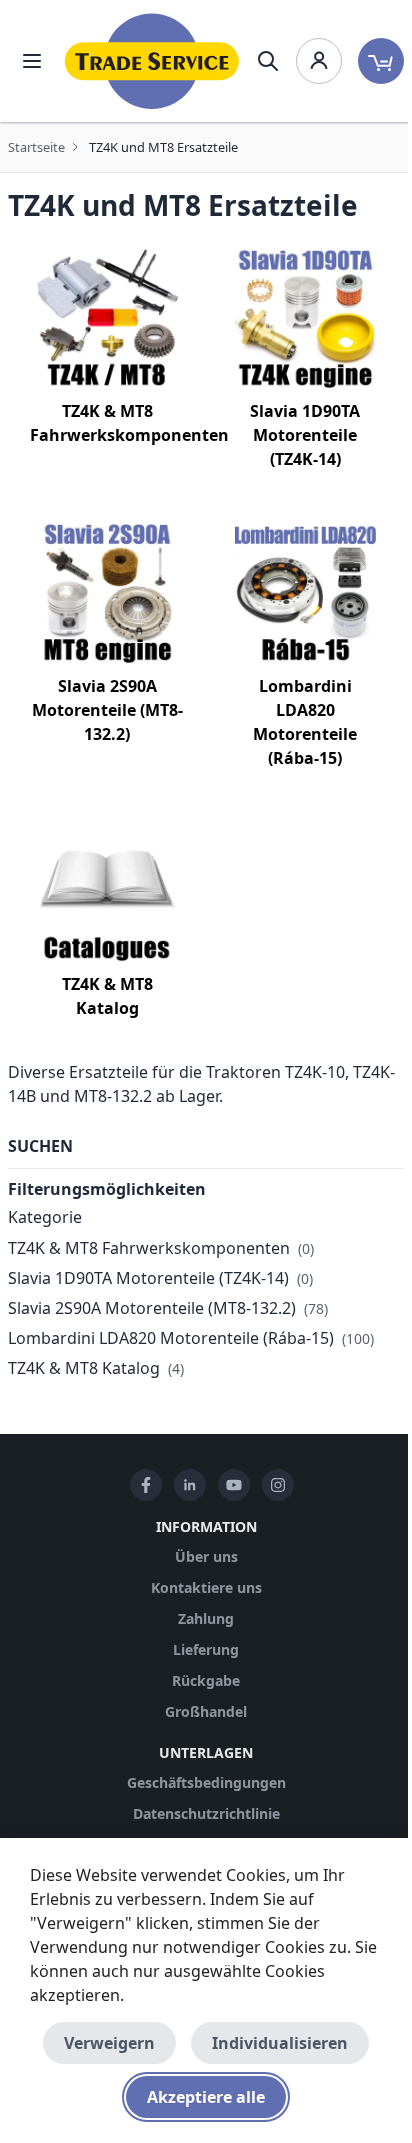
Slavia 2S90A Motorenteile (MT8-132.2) (107, 710)
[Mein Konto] (319, 61)
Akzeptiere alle (206, 2097)
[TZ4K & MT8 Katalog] (107, 891)
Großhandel (206, 1711)
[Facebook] (146, 1485)
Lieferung (206, 1649)
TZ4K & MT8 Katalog (84, 1368)
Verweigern (109, 2043)
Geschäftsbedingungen (206, 1782)
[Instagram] (278, 1485)
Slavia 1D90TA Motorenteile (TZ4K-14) (305, 435)
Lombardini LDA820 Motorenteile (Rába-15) (171, 1338)
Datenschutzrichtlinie (206, 1813)
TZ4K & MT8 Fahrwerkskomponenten (149, 1248)
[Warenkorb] (381, 61)
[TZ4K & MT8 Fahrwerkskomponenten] (107, 318)
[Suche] (268, 61)
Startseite (36, 147)
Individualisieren (280, 2043)
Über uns (206, 1556)
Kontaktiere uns (206, 1587)
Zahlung (206, 1618)
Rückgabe (206, 1680)
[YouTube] (234, 1485)
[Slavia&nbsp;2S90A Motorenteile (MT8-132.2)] (107, 592)
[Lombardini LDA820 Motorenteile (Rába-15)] (305, 592)
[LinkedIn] (190, 1485)
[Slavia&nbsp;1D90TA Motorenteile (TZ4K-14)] (305, 318)
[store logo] (152, 61)
